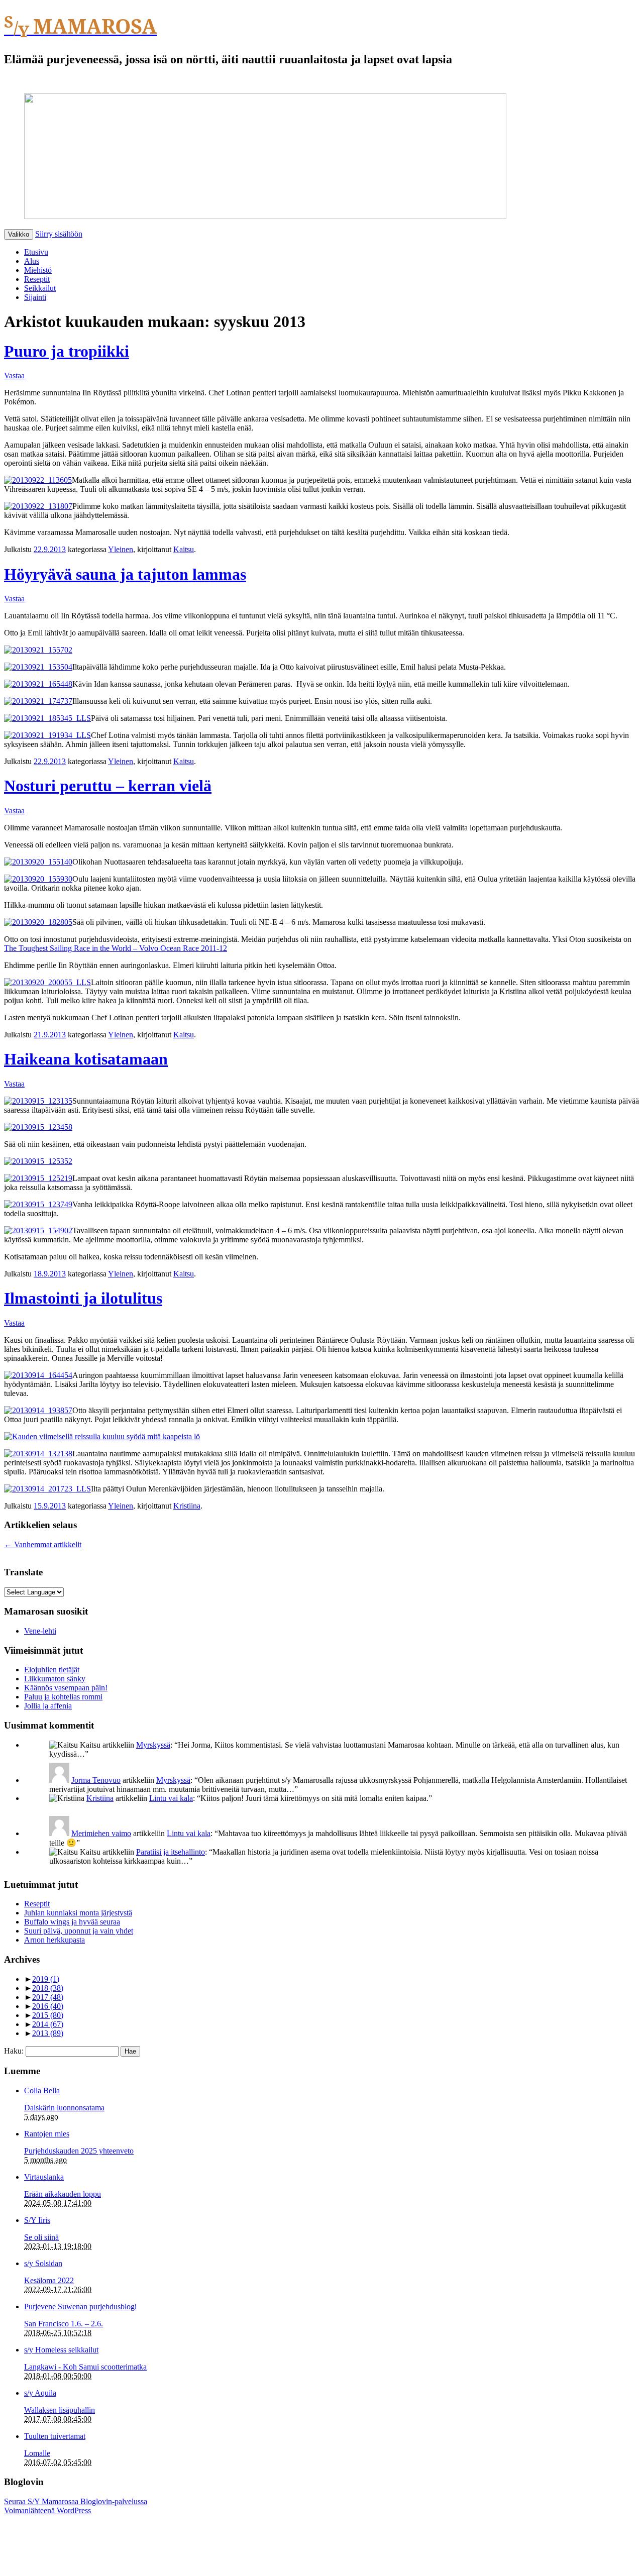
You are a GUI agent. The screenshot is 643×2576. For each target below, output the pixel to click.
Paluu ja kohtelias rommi (63, 1697)
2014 (48, 2024)
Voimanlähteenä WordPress (47, 2510)
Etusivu (36, 252)
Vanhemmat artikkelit (43, 1544)
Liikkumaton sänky (55, 1679)
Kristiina (187, 1506)
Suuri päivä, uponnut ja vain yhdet (79, 1931)
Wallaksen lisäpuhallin (60, 2410)
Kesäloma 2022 (49, 2280)
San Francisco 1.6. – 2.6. (64, 2324)
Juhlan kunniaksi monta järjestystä (78, 1913)
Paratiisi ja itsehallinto (171, 1852)
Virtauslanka (44, 2177)
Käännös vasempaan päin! (66, 1688)
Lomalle (37, 2453)
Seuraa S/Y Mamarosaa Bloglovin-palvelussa (76, 2501)
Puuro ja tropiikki (67, 351)
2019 (46, 1979)
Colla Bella (42, 2090)
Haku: (14, 2051)
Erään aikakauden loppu (63, 2194)
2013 (48, 2033)
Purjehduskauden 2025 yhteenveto (79, 2151)
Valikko (19, 234)
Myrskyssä (153, 1745)
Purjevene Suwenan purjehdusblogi (80, 2306)
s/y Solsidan (43, 2263)
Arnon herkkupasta (55, 1940)
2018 (48, 1988)
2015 (48, 2015)
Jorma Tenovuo (96, 1780)
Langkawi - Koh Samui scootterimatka (85, 2367)
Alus (32, 261)
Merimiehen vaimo (101, 1833)
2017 (48, 1997)
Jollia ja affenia (48, 1706)
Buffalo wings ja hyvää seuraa (72, 1922)
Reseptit (37, 279)
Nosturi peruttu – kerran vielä (108, 786)
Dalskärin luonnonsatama (64, 2108)
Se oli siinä (41, 2237)
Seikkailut (40, 288)
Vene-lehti (40, 1631)
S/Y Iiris (37, 2220)
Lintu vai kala (171, 1798)
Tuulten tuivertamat (55, 2436)
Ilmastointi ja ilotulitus (83, 1298)
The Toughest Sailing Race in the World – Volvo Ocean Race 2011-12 (116, 948)
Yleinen (121, 549)
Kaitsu (184, 549)
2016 (48, 2006)
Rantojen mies (47, 2134)
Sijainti (35, 297)
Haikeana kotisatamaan (86, 1059)
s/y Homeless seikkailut (61, 2350)
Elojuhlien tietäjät (52, 1670)
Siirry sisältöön (59, 234)
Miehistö (38, 270)
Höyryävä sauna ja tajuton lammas (125, 574)
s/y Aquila (40, 2393)
